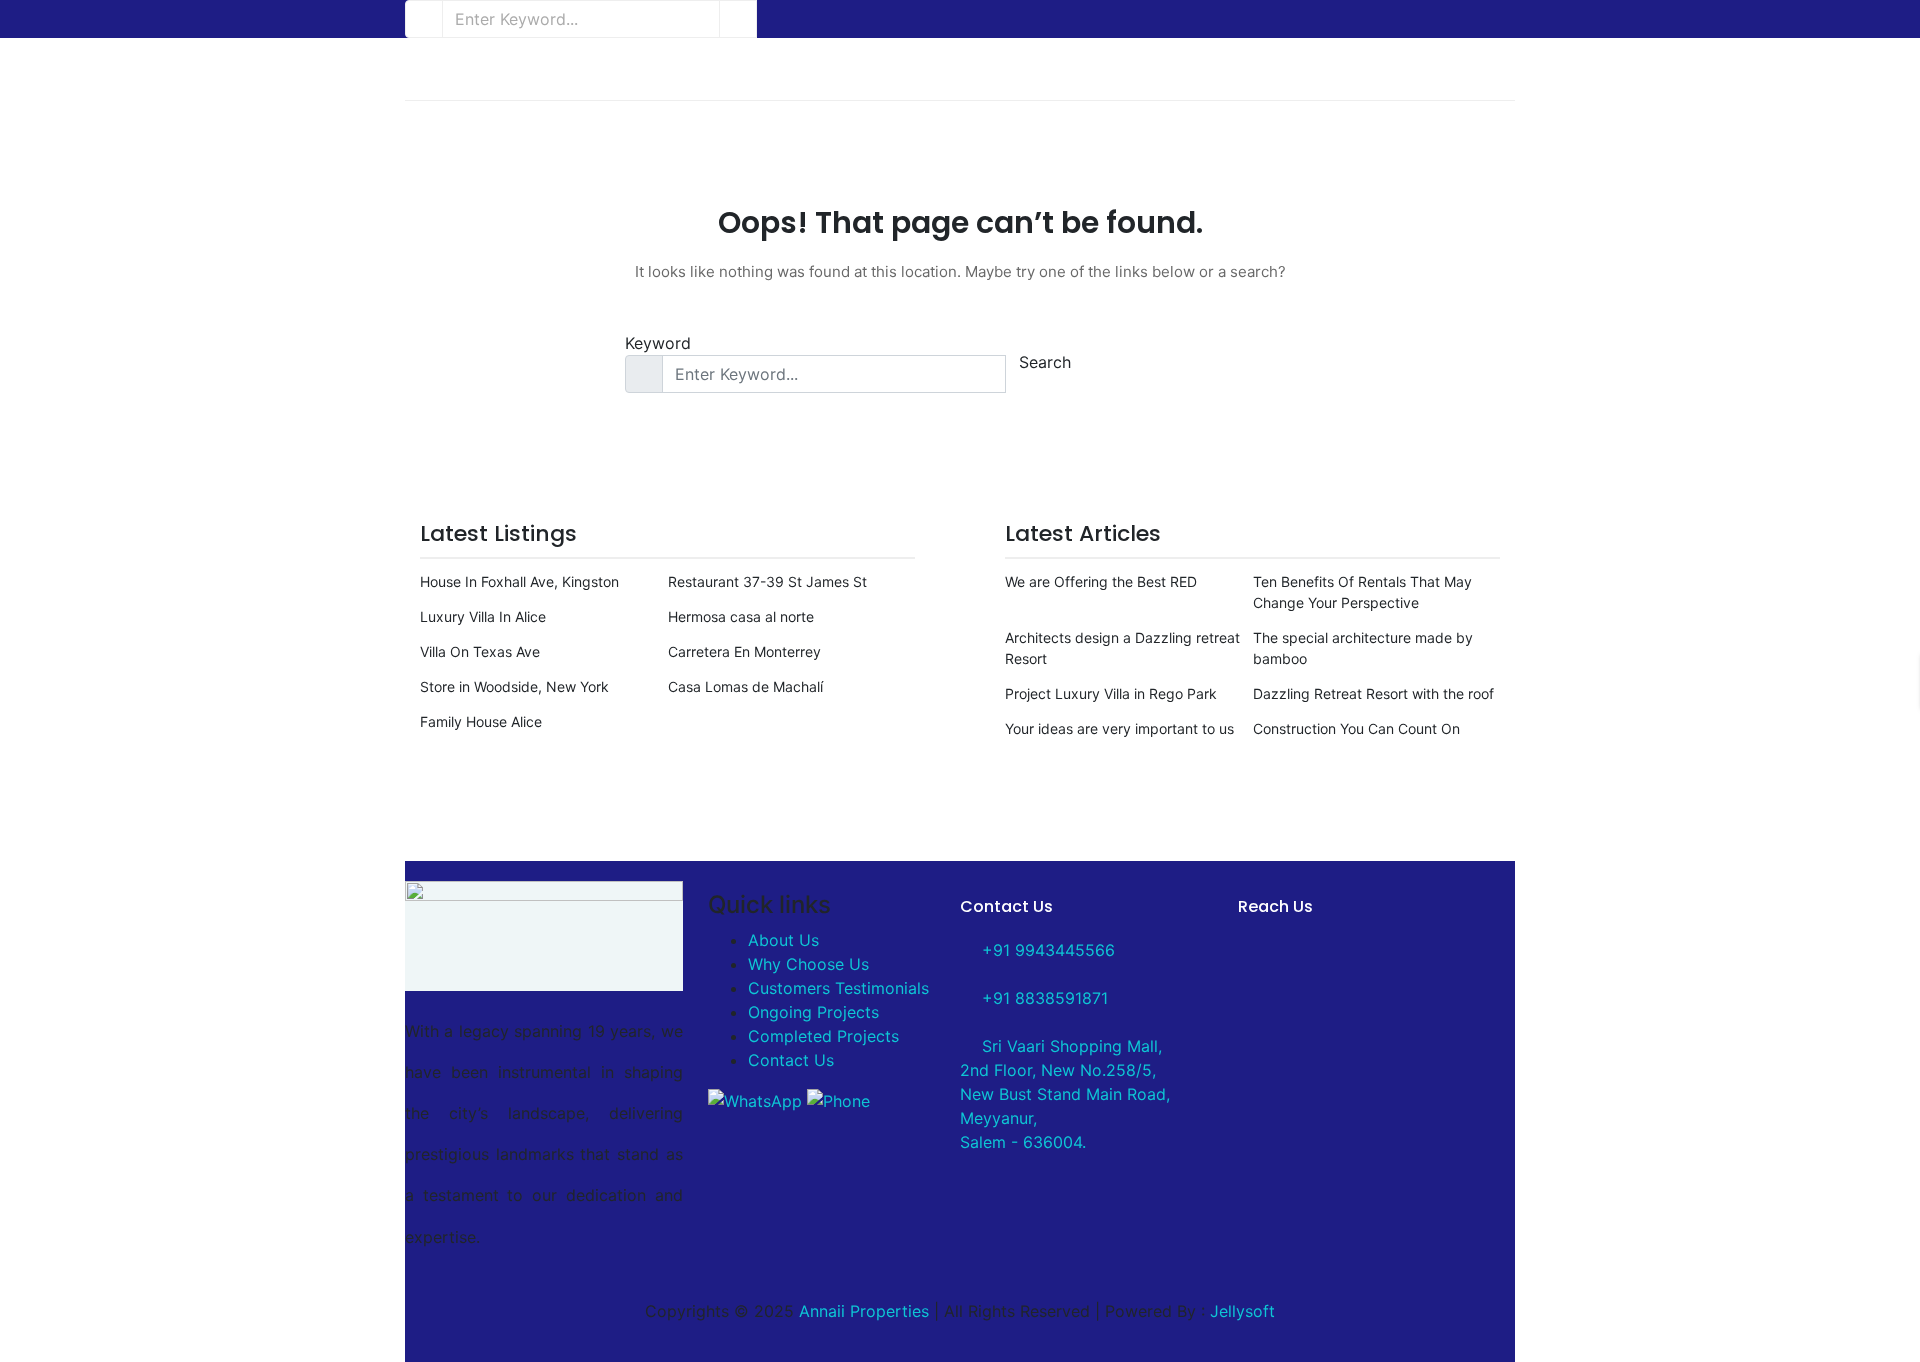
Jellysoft (1242, 1311)
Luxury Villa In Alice (483, 616)
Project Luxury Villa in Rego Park (1111, 693)
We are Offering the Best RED (1101, 581)
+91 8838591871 (1042, 998)
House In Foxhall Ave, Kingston (519, 581)
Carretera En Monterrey (744, 651)
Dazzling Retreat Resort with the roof (1373, 693)
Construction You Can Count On (1356, 728)
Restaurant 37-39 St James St (767, 581)
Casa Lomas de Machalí (745, 686)
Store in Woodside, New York (514, 686)
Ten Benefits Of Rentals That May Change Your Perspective (1362, 592)
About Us (783, 940)
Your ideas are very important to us (1119, 728)
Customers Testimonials (838, 988)
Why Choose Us (808, 964)
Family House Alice (481, 721)
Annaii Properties (864, 1311)
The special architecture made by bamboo (1363, 648)
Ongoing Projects (813, 1012)
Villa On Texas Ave (480, 651)
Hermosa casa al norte (741, 616)
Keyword (658, 343)
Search (1045, 362)
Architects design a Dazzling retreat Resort (1122, 648)
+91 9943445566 (1046, 950)
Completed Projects (823, 1036)
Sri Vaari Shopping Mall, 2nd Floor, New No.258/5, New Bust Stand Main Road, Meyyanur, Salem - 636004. (1065, 1094)
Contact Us (791, 1060)
